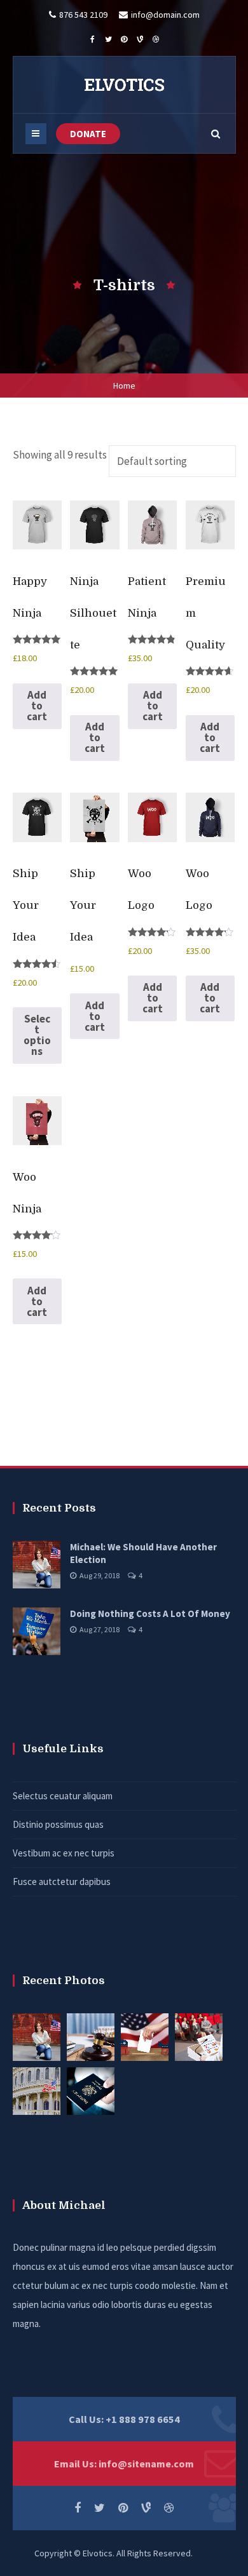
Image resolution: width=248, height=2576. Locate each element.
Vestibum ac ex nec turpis (64, 1853)
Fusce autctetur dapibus (62, 1882)
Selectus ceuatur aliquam (63, 1796)
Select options (37, 1035)
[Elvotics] (124, 84)
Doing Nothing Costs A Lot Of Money (150, 1613)
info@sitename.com (146, 2464)
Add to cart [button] (37, 706)
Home (124, 386)
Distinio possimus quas (58, 1824)
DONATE (88, 134)
